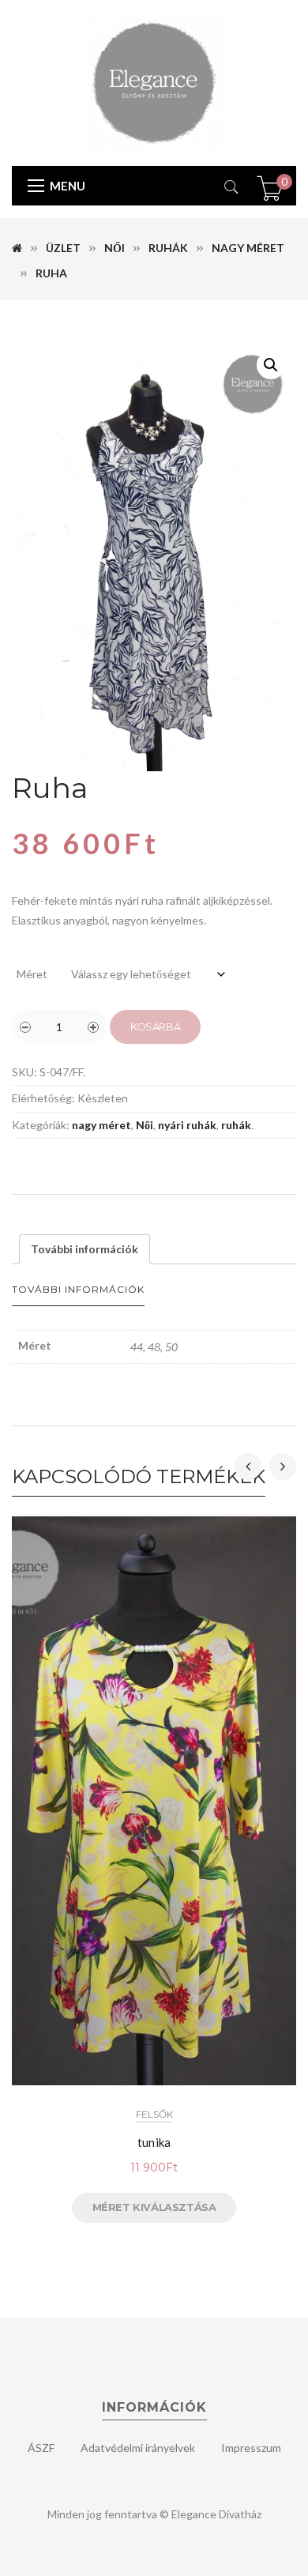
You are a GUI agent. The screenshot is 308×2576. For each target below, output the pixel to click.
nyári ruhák (187, 1125)
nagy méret (248, 248)
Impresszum (251, 2448)
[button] (271, 365)
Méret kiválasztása (154, 2207)
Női (115, 248)
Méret (32, 974)
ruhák (168, 248)
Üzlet (63, 248)
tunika (154, 2142)
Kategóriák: (41, 1125)
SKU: (24, 1072)
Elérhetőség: (43, 1098)
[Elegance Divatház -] (154, 82)
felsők (154, 2114)
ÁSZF (41, 2448)
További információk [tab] (85, 1249)
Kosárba (155, 1026)
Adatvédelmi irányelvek (138, 2448)
